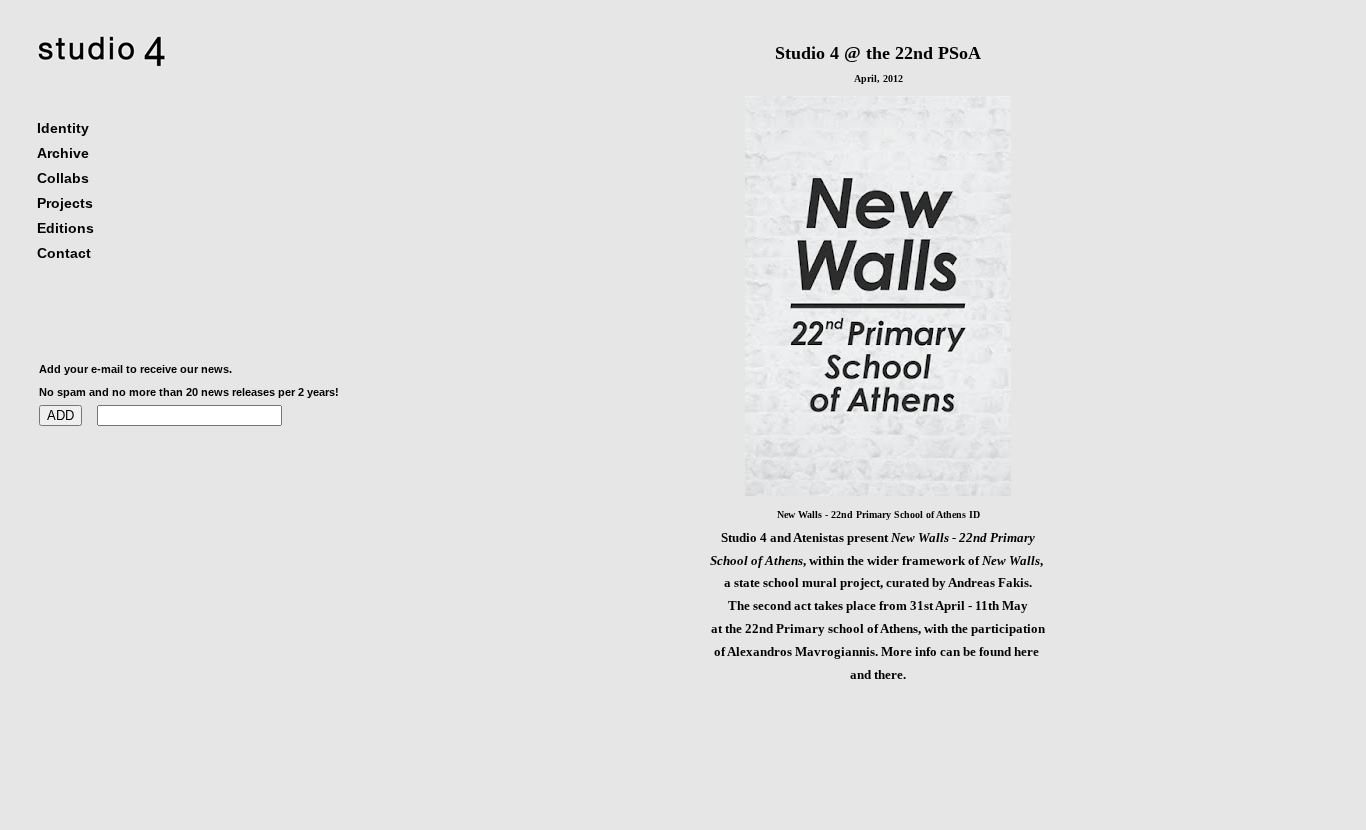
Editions (65, 228)
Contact (64, 253)
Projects (65, 203)
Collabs (63, 178)
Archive (63, 153)
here (1028, 651)
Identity (63, 128)
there (888, 674)
